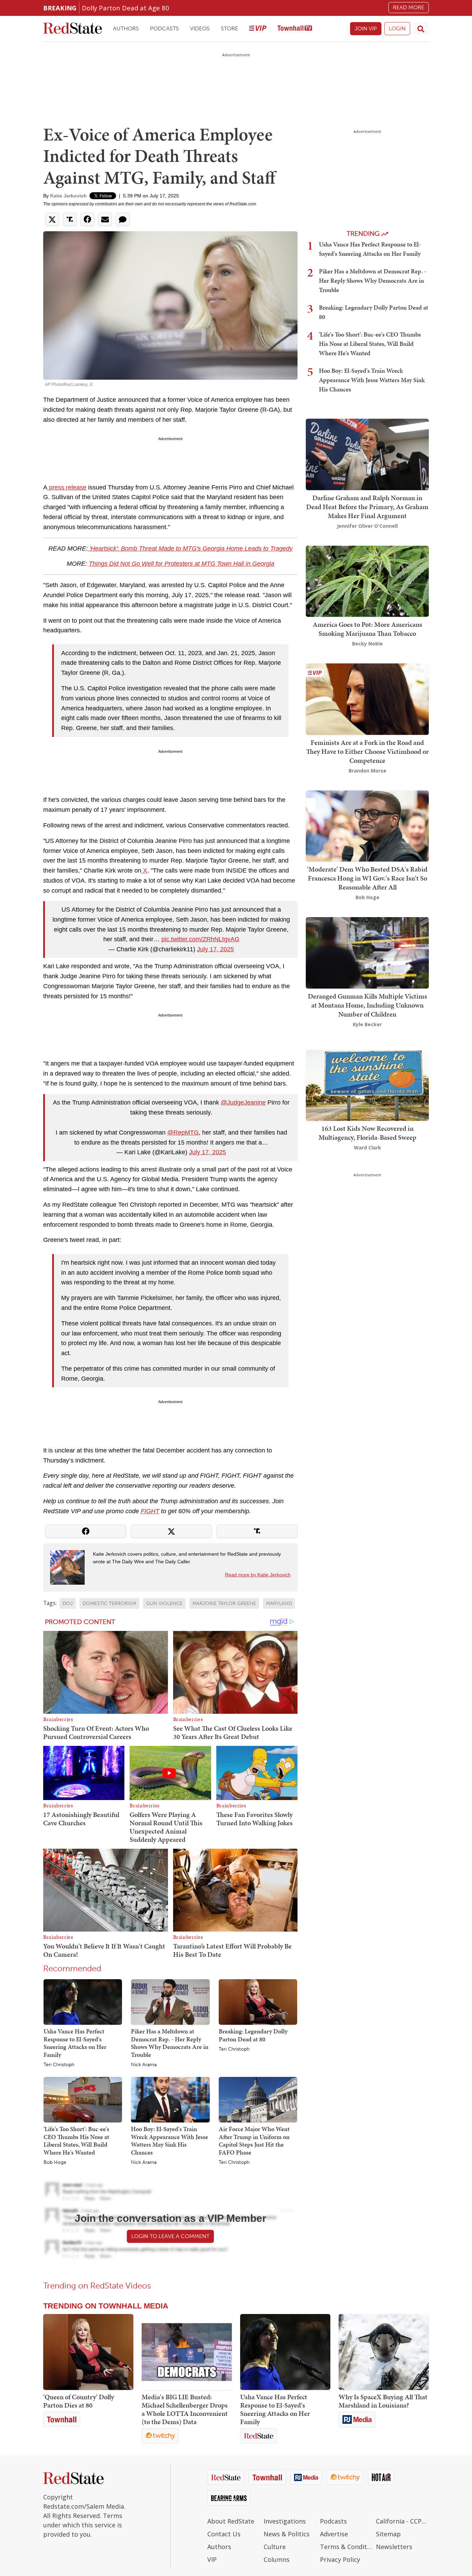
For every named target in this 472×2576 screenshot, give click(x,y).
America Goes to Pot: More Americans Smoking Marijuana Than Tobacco (367, 629)
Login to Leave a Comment (170, 2236)
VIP (212, 2559)
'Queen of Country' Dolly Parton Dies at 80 (79, 2401)
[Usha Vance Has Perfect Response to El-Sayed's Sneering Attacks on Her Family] (83, 2002)
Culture (275, 2547)
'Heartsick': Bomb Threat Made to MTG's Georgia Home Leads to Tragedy (190, 548)
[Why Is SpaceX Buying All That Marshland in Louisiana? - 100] (384, 2352)
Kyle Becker (367, 1024)
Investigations (285, 2521)
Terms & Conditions (346, 2547)
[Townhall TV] (295, 29)
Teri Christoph (59, 2065)
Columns (277, 2559)
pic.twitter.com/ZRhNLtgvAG (200, 939)
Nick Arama (144, 2065)
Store (229, 28)
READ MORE (409, 7)
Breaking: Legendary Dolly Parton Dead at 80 (253, 2035)
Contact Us (224, 2534)
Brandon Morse (367, 771)
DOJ (68, 1603)
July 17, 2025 (215, 949)
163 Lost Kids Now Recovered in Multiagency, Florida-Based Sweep (367, 1133)
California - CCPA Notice (402, 2521)
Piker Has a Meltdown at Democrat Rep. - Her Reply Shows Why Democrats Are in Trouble (170, 2043)
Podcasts (164, 28)
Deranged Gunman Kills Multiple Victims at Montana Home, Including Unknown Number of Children (367, 1005)
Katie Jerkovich (68, 196)
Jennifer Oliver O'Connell (367, 526)
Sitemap (388, 2534)
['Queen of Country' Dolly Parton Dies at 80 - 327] (88, 2352)
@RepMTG (183, 1133)
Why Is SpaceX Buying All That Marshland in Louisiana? (383, 2401)
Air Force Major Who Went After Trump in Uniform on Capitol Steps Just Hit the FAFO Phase (254, 2141)
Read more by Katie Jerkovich (258, 1575)
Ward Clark (367, 1148)
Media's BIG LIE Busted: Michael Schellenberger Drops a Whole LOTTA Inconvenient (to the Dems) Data (185, 2409)
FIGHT (150, 1511)
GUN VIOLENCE (164, 1603)
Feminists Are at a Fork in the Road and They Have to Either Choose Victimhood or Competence (367, 751)
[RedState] (73, 29)
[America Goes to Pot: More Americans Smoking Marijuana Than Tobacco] (367, 580)
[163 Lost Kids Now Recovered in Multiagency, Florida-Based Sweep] (367, 1085)
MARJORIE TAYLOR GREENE (224, 1603)
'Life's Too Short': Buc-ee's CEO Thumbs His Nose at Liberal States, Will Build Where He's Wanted (76, 2141)
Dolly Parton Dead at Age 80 (126, 8)
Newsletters (394, 2547)
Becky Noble (367, 644)
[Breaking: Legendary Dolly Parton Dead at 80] (258, 2002)
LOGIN (397, 28)
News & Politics (287, 2534)
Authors (126, 28)
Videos (200, 28)
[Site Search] (421, 29)
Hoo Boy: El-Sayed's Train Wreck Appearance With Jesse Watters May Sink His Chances (169, 2141)
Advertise (334, 2534)
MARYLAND (279, 1603)
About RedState (231, 2521)
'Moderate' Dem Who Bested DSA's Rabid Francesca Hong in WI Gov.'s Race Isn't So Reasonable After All (367, 878)
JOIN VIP (366, 28)
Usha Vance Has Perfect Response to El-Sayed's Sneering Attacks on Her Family (75, 2043)
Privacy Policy (340, 2559)
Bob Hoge (55, 2162)
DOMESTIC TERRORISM (109, 1603)
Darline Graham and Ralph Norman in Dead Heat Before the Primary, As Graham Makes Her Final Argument (367, 507)
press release (67, 487)
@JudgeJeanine (243, 1102)
